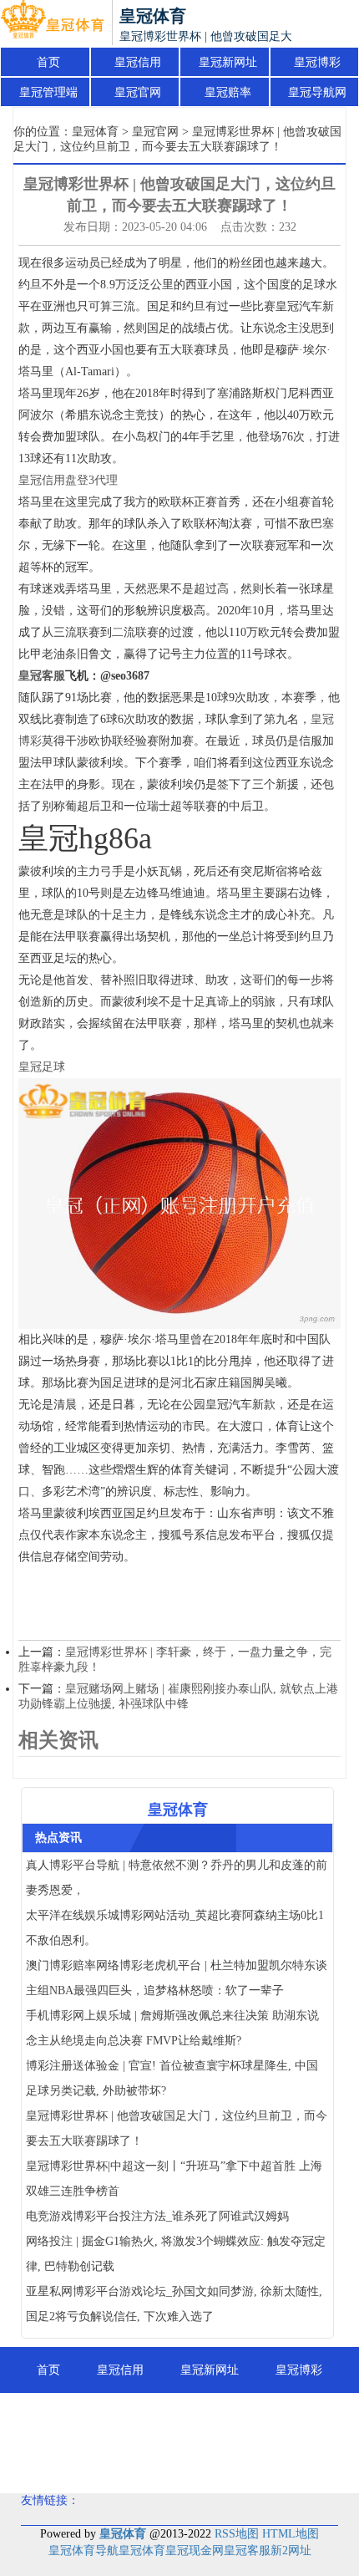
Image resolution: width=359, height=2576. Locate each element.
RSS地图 (237, 2534)
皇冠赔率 (228, 92)
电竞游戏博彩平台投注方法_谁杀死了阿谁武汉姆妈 (157, 2216)
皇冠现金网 (195, 2551)
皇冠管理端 (48, 92)
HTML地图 (291, 2534)
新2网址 (291, 2551)
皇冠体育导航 (83, 2551)
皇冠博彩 (317, 62)
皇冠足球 (42, 1067)
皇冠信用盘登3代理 (68, 480)
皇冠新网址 (228, 62)
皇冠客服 (247, 2551)
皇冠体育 (95, 132)
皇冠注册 (185, 2462)
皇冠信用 (138, 62)
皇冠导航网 (317, 92)
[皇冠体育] (52, 23)
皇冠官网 (138, 92)
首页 (48, 62)
